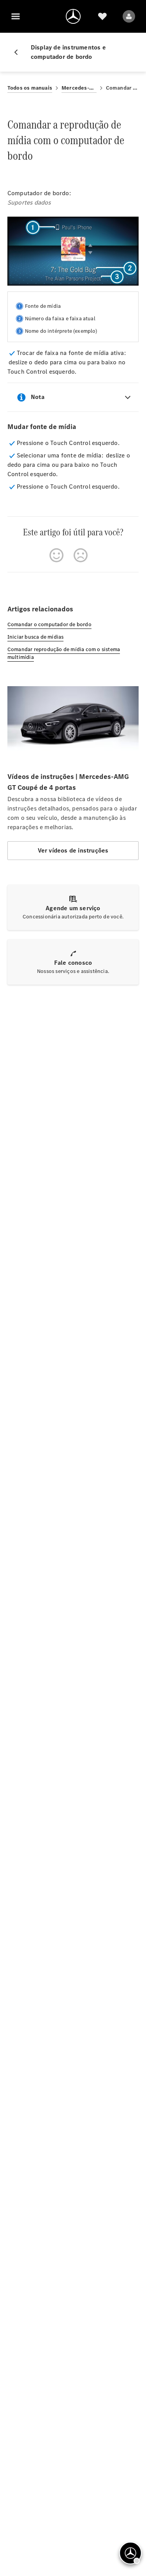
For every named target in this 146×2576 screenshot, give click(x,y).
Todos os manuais (30, 88)
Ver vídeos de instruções (73, 850)
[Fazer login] (129, 16)
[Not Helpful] (81, 555)
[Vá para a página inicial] (73, 16)
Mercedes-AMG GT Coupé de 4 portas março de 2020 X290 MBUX (79, 88)
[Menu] (16, 16)
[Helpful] (56, 555)
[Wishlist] (102, 16)
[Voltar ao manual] (19, 52)
